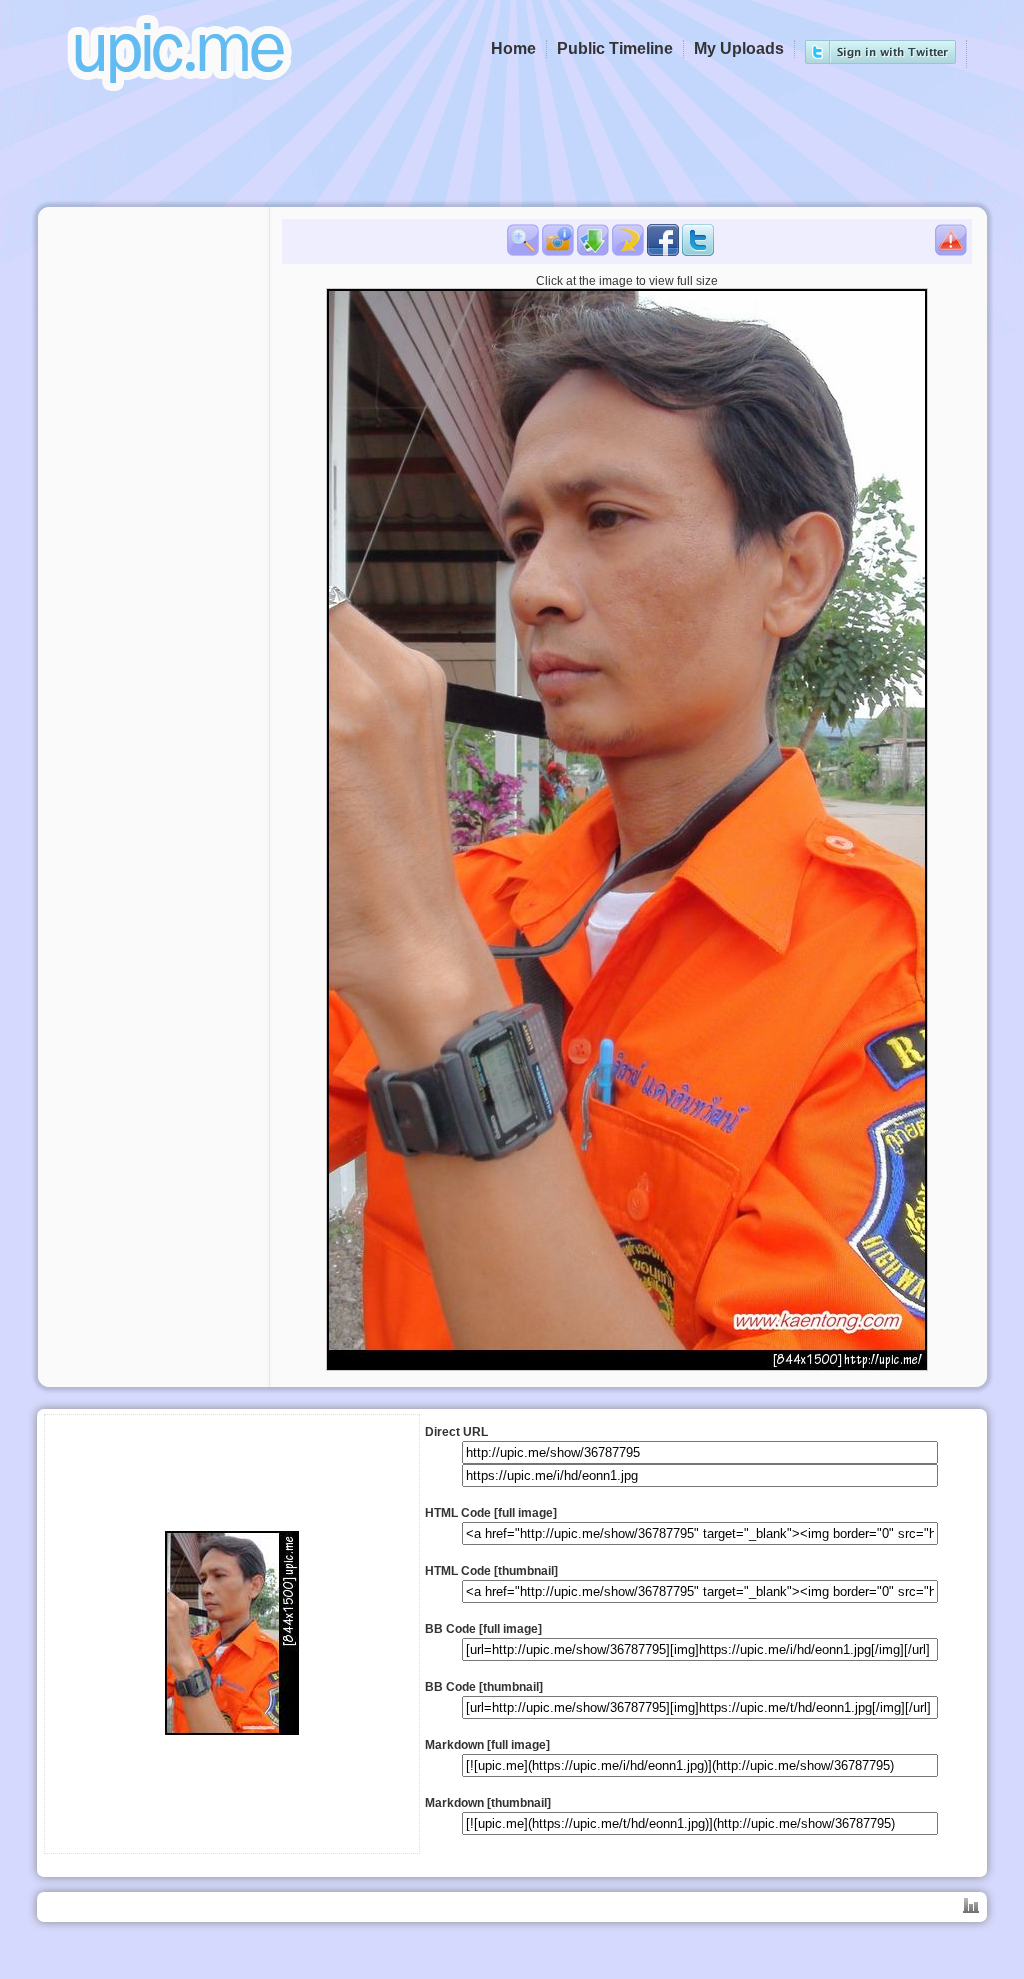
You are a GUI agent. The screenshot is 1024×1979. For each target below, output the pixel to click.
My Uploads (739, 48)
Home (513, 48)
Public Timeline (615, 48)
